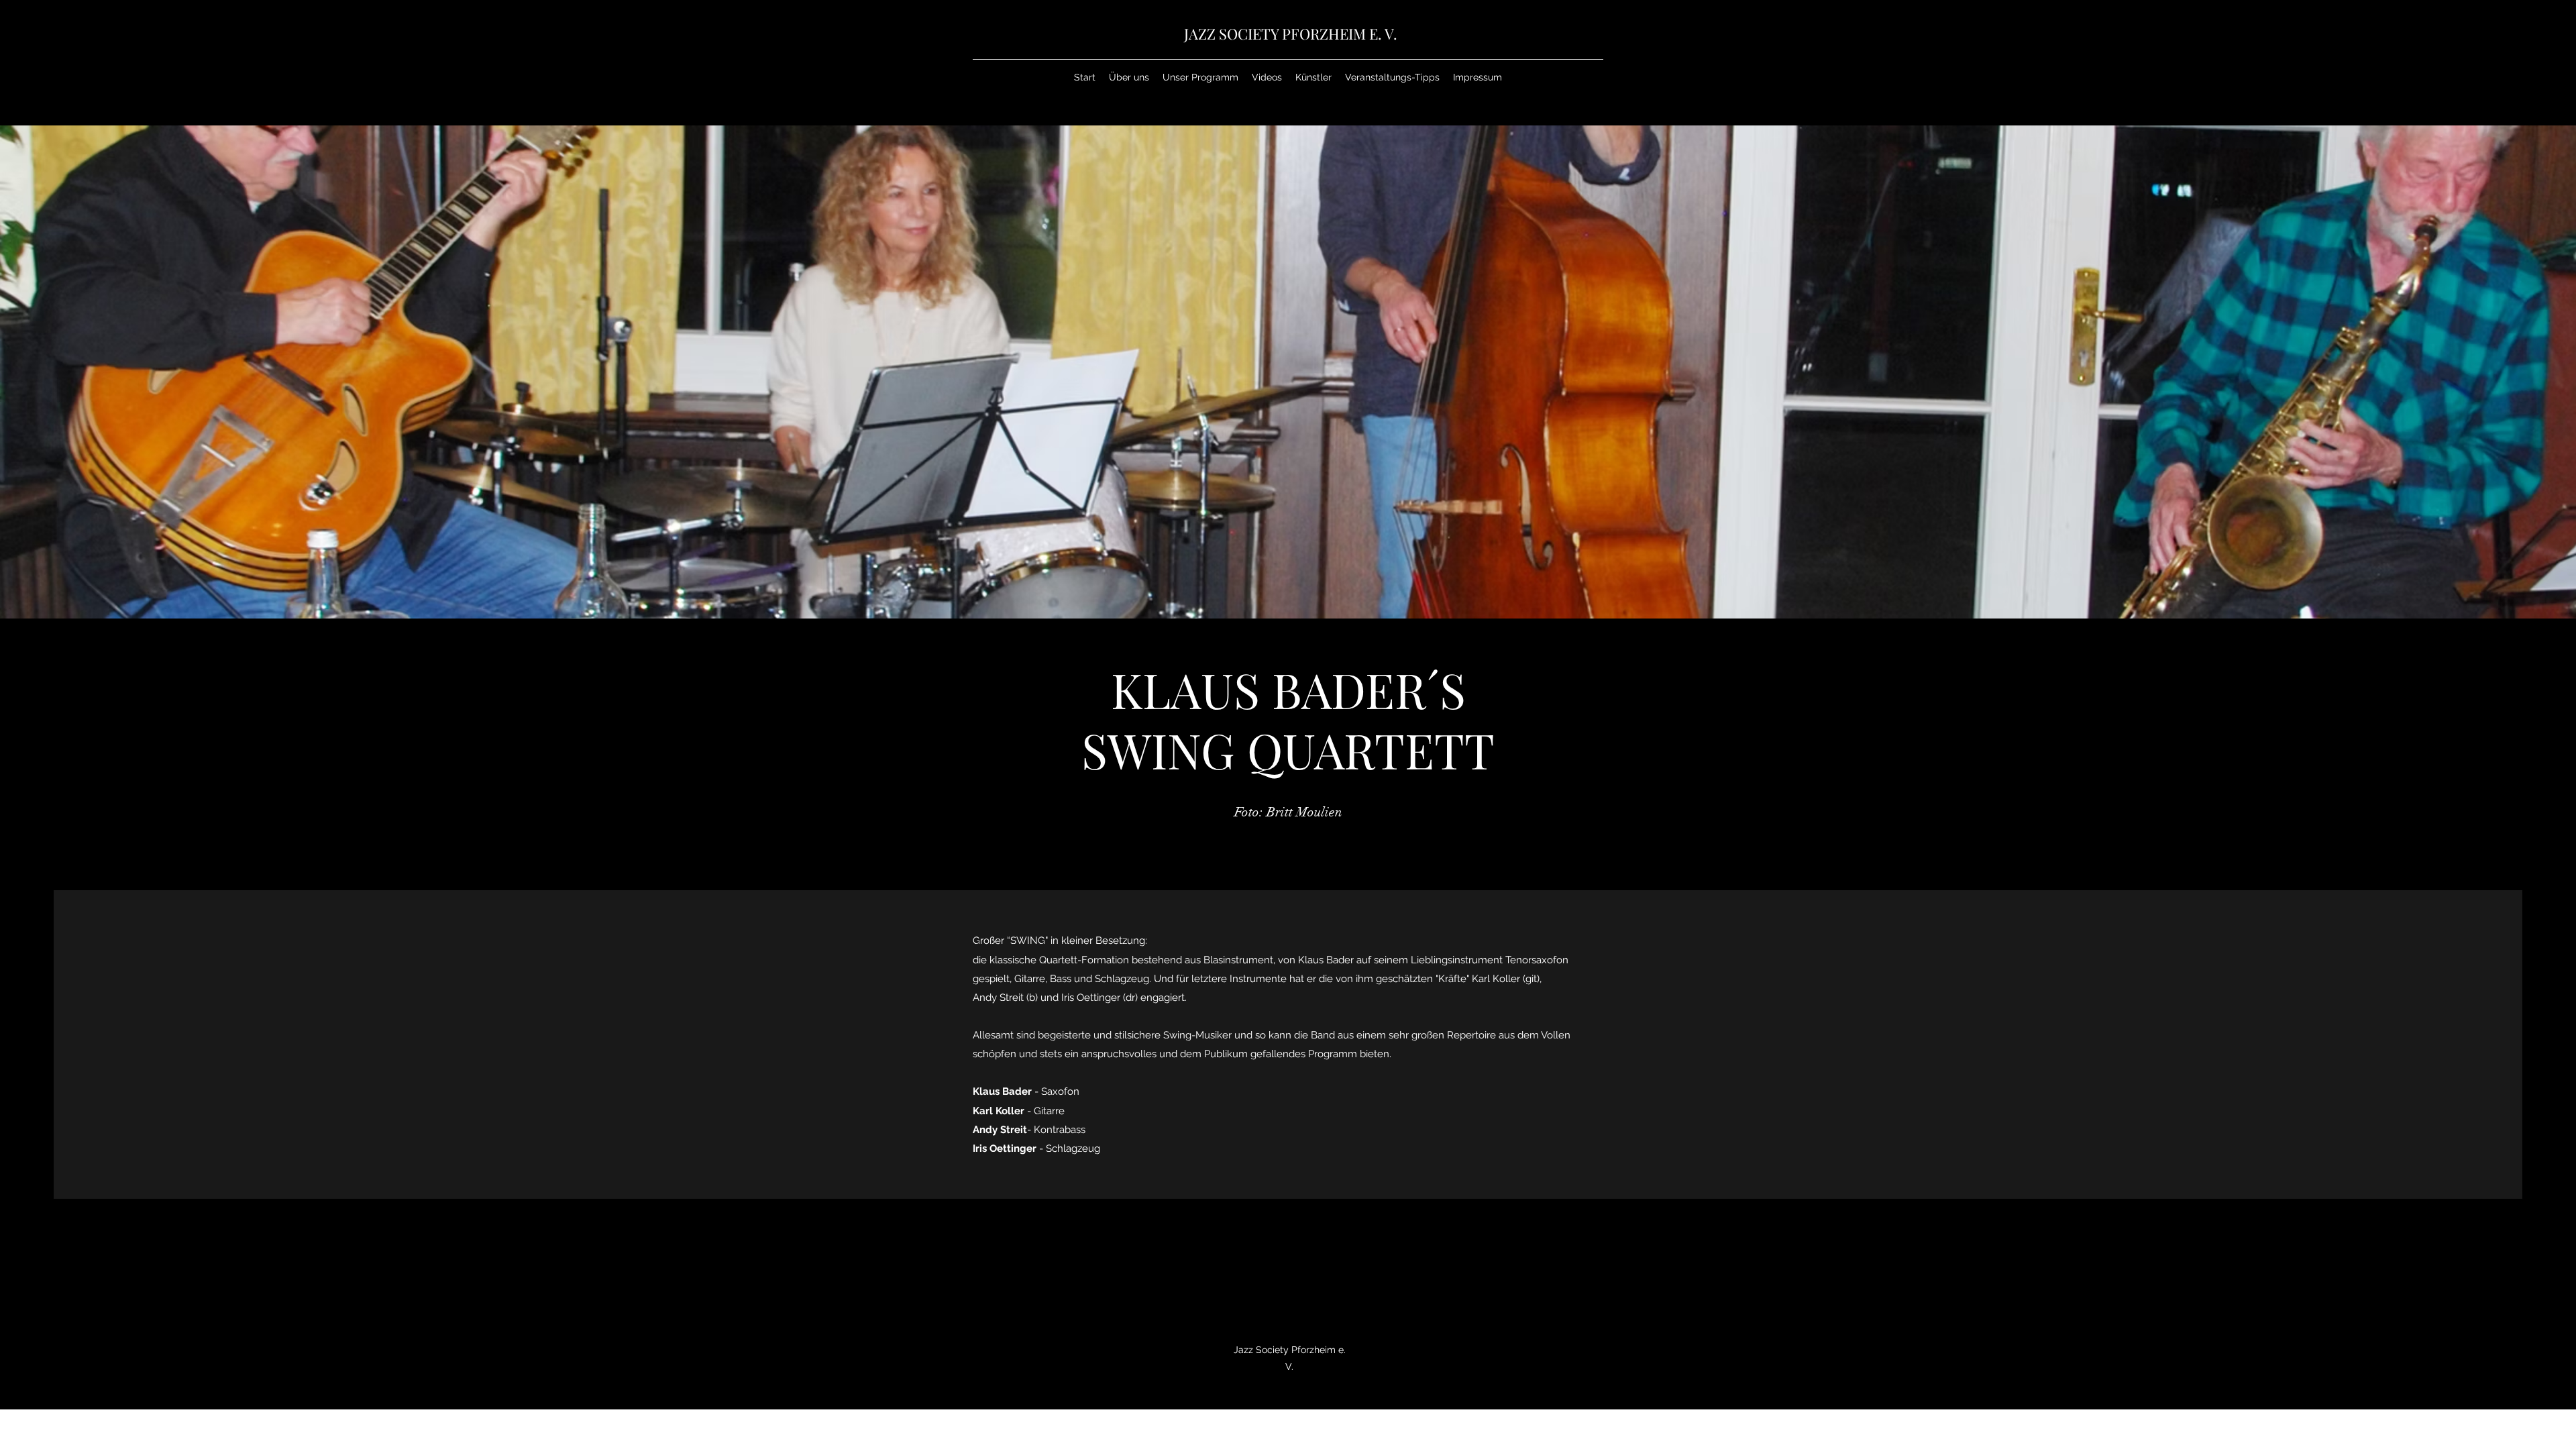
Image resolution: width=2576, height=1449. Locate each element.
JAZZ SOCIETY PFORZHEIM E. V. (1291, 34)
